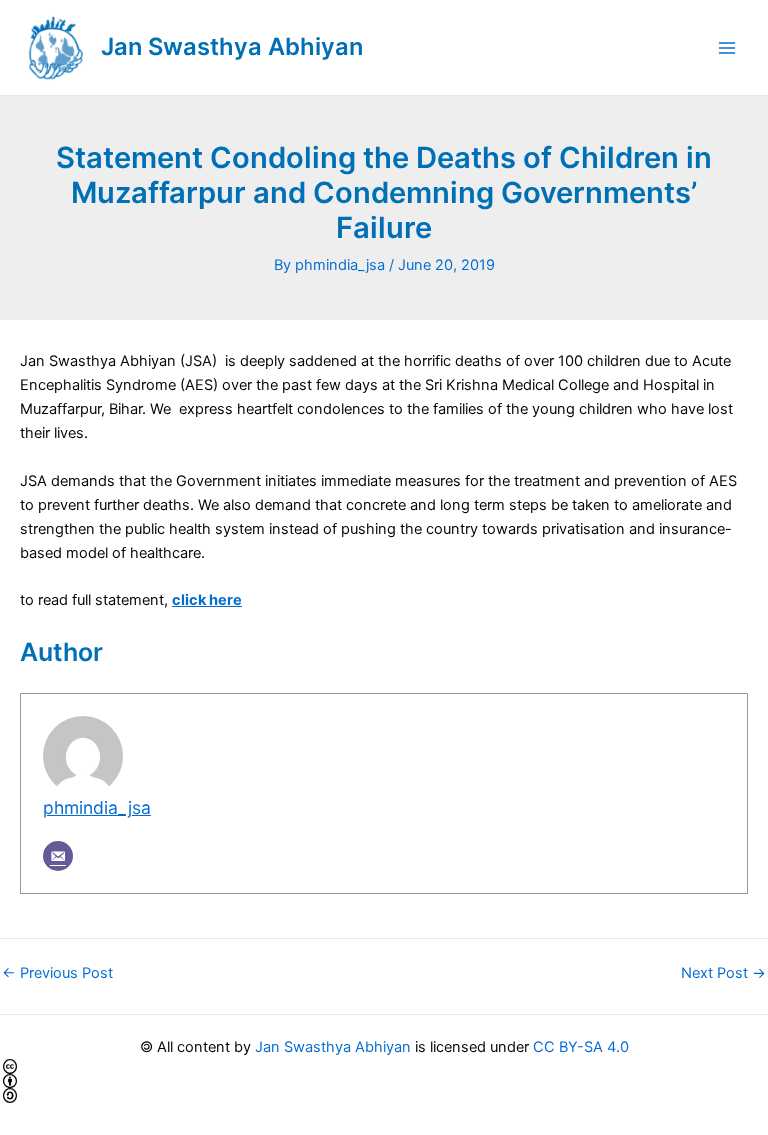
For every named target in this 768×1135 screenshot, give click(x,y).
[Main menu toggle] (727, 48)
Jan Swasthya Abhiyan (232, 46)
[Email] (58, 856)
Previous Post (57, 973)
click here (207, 600)
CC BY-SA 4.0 (581, 1047)
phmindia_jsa (97, 807)
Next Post (723, 973)
